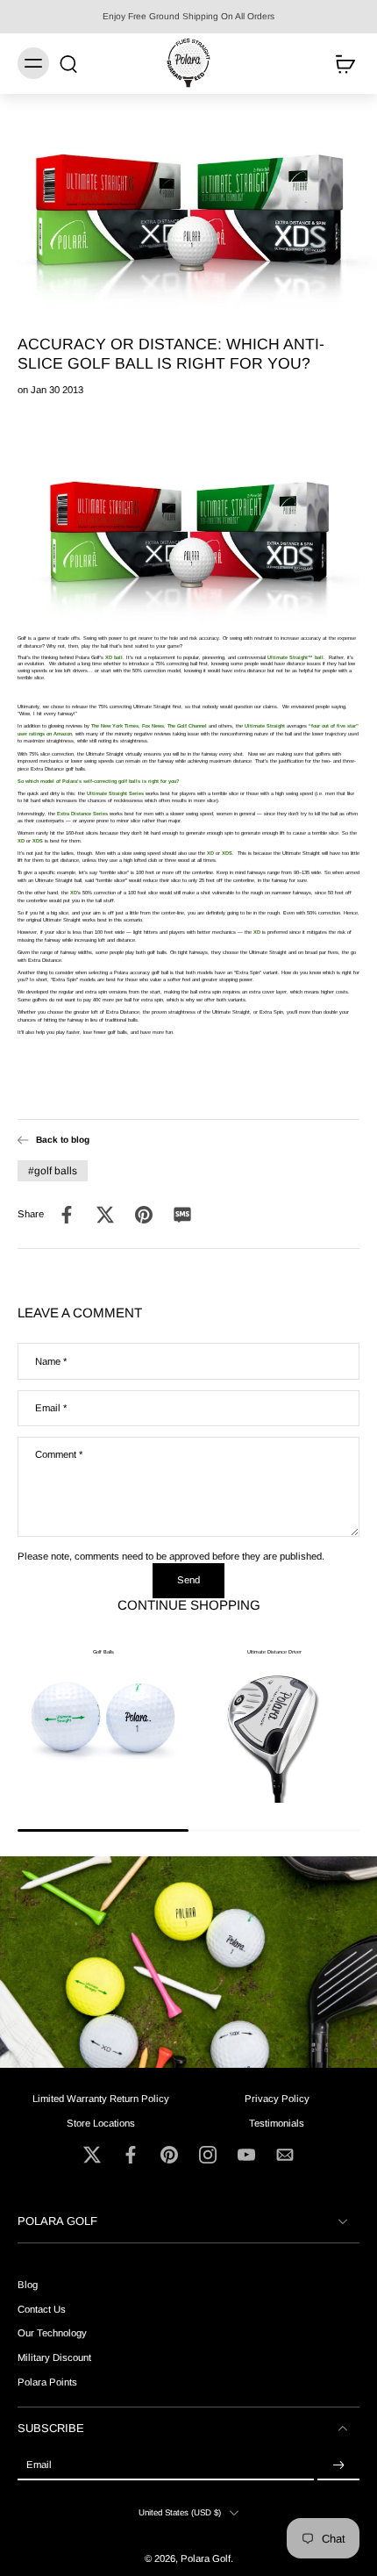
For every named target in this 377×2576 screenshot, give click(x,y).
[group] (103, 1717)
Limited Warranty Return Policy (101, 2099)
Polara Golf (206, 2558)
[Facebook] (131, 2155)
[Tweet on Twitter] (105, 1215)
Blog (28, 2285)
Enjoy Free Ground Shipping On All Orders (188, 16)
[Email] (285, 2155)
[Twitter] (92, 2155)
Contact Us (42, 2309)
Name (51, 1360)
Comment (59, 1454)
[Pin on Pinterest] (144, 1215)
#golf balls (53, 1171)
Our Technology (52, 2334)
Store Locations (101, 2123)
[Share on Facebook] (67, 1215)
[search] (68, 63)
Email (51, 1408)
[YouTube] (246, 2155)
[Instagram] (208, 2155)
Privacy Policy (277, 2099)
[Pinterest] (169, 2155)
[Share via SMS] (182, 1215)
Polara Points (47, 2382)
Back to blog (63, 1140)
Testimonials (277, 2123)
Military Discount (54, 2357)
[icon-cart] (340, 64)
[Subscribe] (338, 2466)
